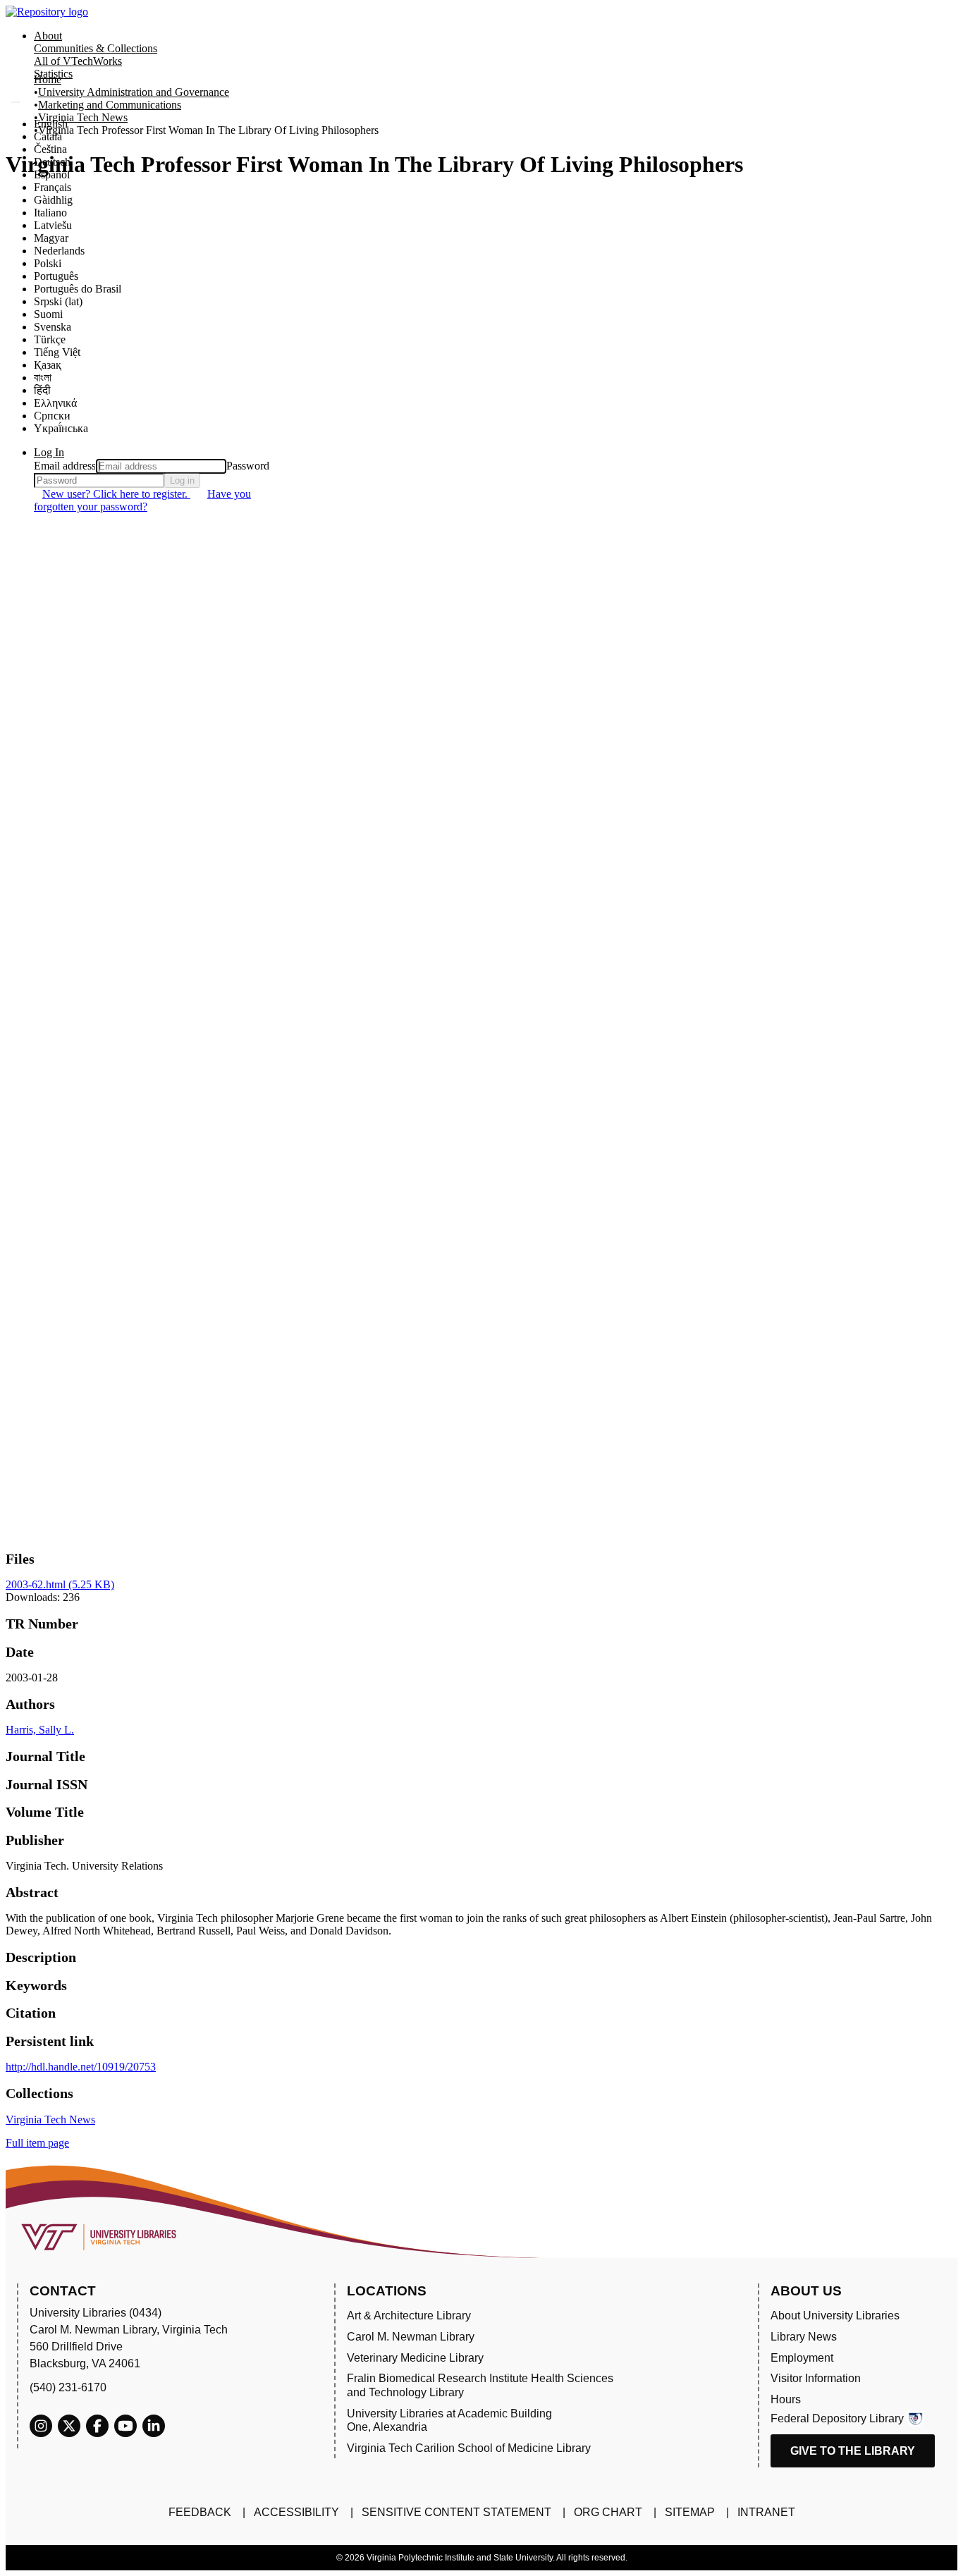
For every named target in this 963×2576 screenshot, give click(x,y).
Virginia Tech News (83, 117)
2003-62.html (60, 1584)
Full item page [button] (37, 2143)
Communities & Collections (96, 48)
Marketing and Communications (110, 105)
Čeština (50, 149)
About (48, 36)
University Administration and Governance (134, 92)
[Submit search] (16, 102)
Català (48, 136)
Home (48, 79)
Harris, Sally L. (40, 1730)
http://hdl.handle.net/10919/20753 (81, 2067)
